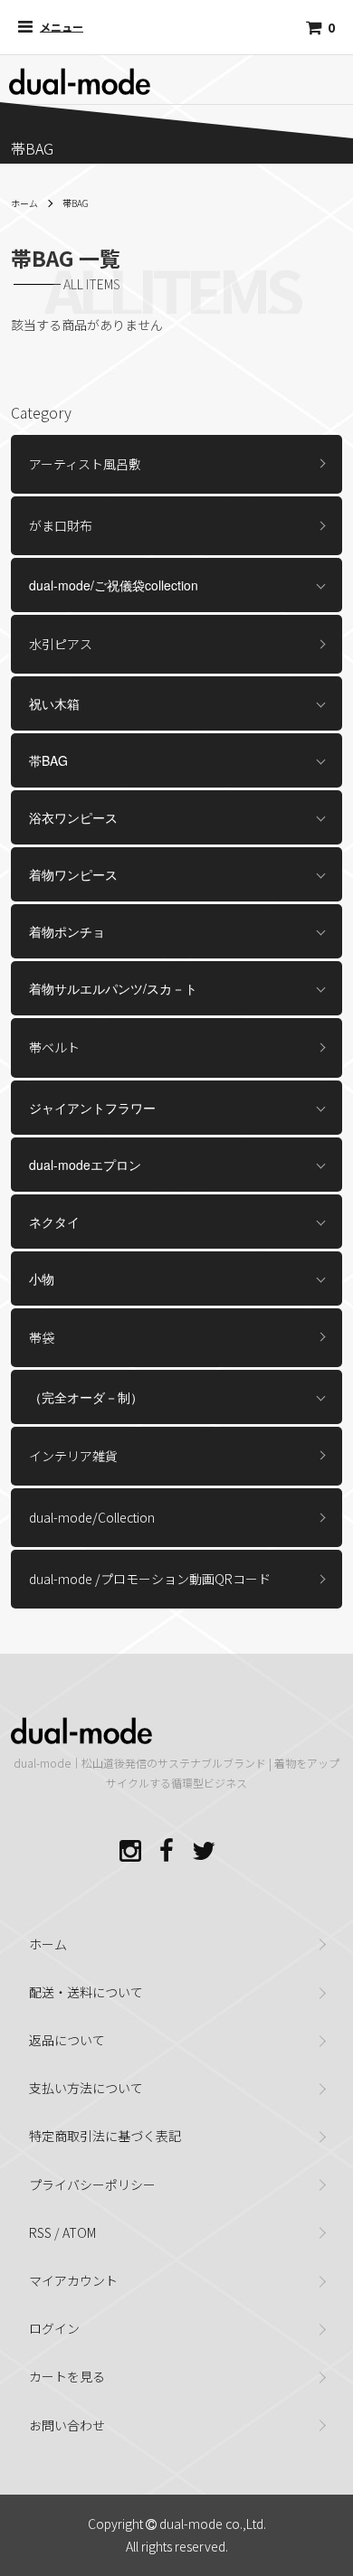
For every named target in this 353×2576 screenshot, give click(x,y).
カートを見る (67, 2376)
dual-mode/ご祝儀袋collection (114, 585)
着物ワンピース (73, 874)
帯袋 (42, 1337)
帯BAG (76, 203)
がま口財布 (61, 525)
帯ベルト (54, 1047)
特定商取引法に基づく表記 (105, 2136)
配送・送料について (86, 1992)
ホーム (24, 203)
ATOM (79, 2232)
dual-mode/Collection (92, 1517)
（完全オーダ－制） (86, 1397)
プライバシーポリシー (92, 2184)
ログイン (54, 2328)
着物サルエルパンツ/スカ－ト (113, 988)
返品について (67, 2040)
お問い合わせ (67, 2425)
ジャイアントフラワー (92, 1108)
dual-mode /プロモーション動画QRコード (150, 1579)
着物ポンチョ (67, 931)
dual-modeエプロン (85, 1165)
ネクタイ (54, 1222)
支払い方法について (86, 2088)
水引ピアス (61, 644)
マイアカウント (73, 2280)
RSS (40, 2232)
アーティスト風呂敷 (85, 464)
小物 (42, 1279)
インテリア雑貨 (73, 1456)
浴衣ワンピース (73, 817)
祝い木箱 (54, 703)
